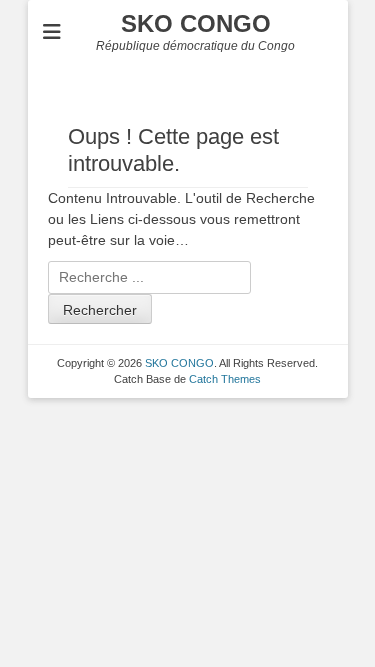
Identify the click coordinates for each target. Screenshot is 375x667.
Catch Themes (225, 379)
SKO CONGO (196, 23)
